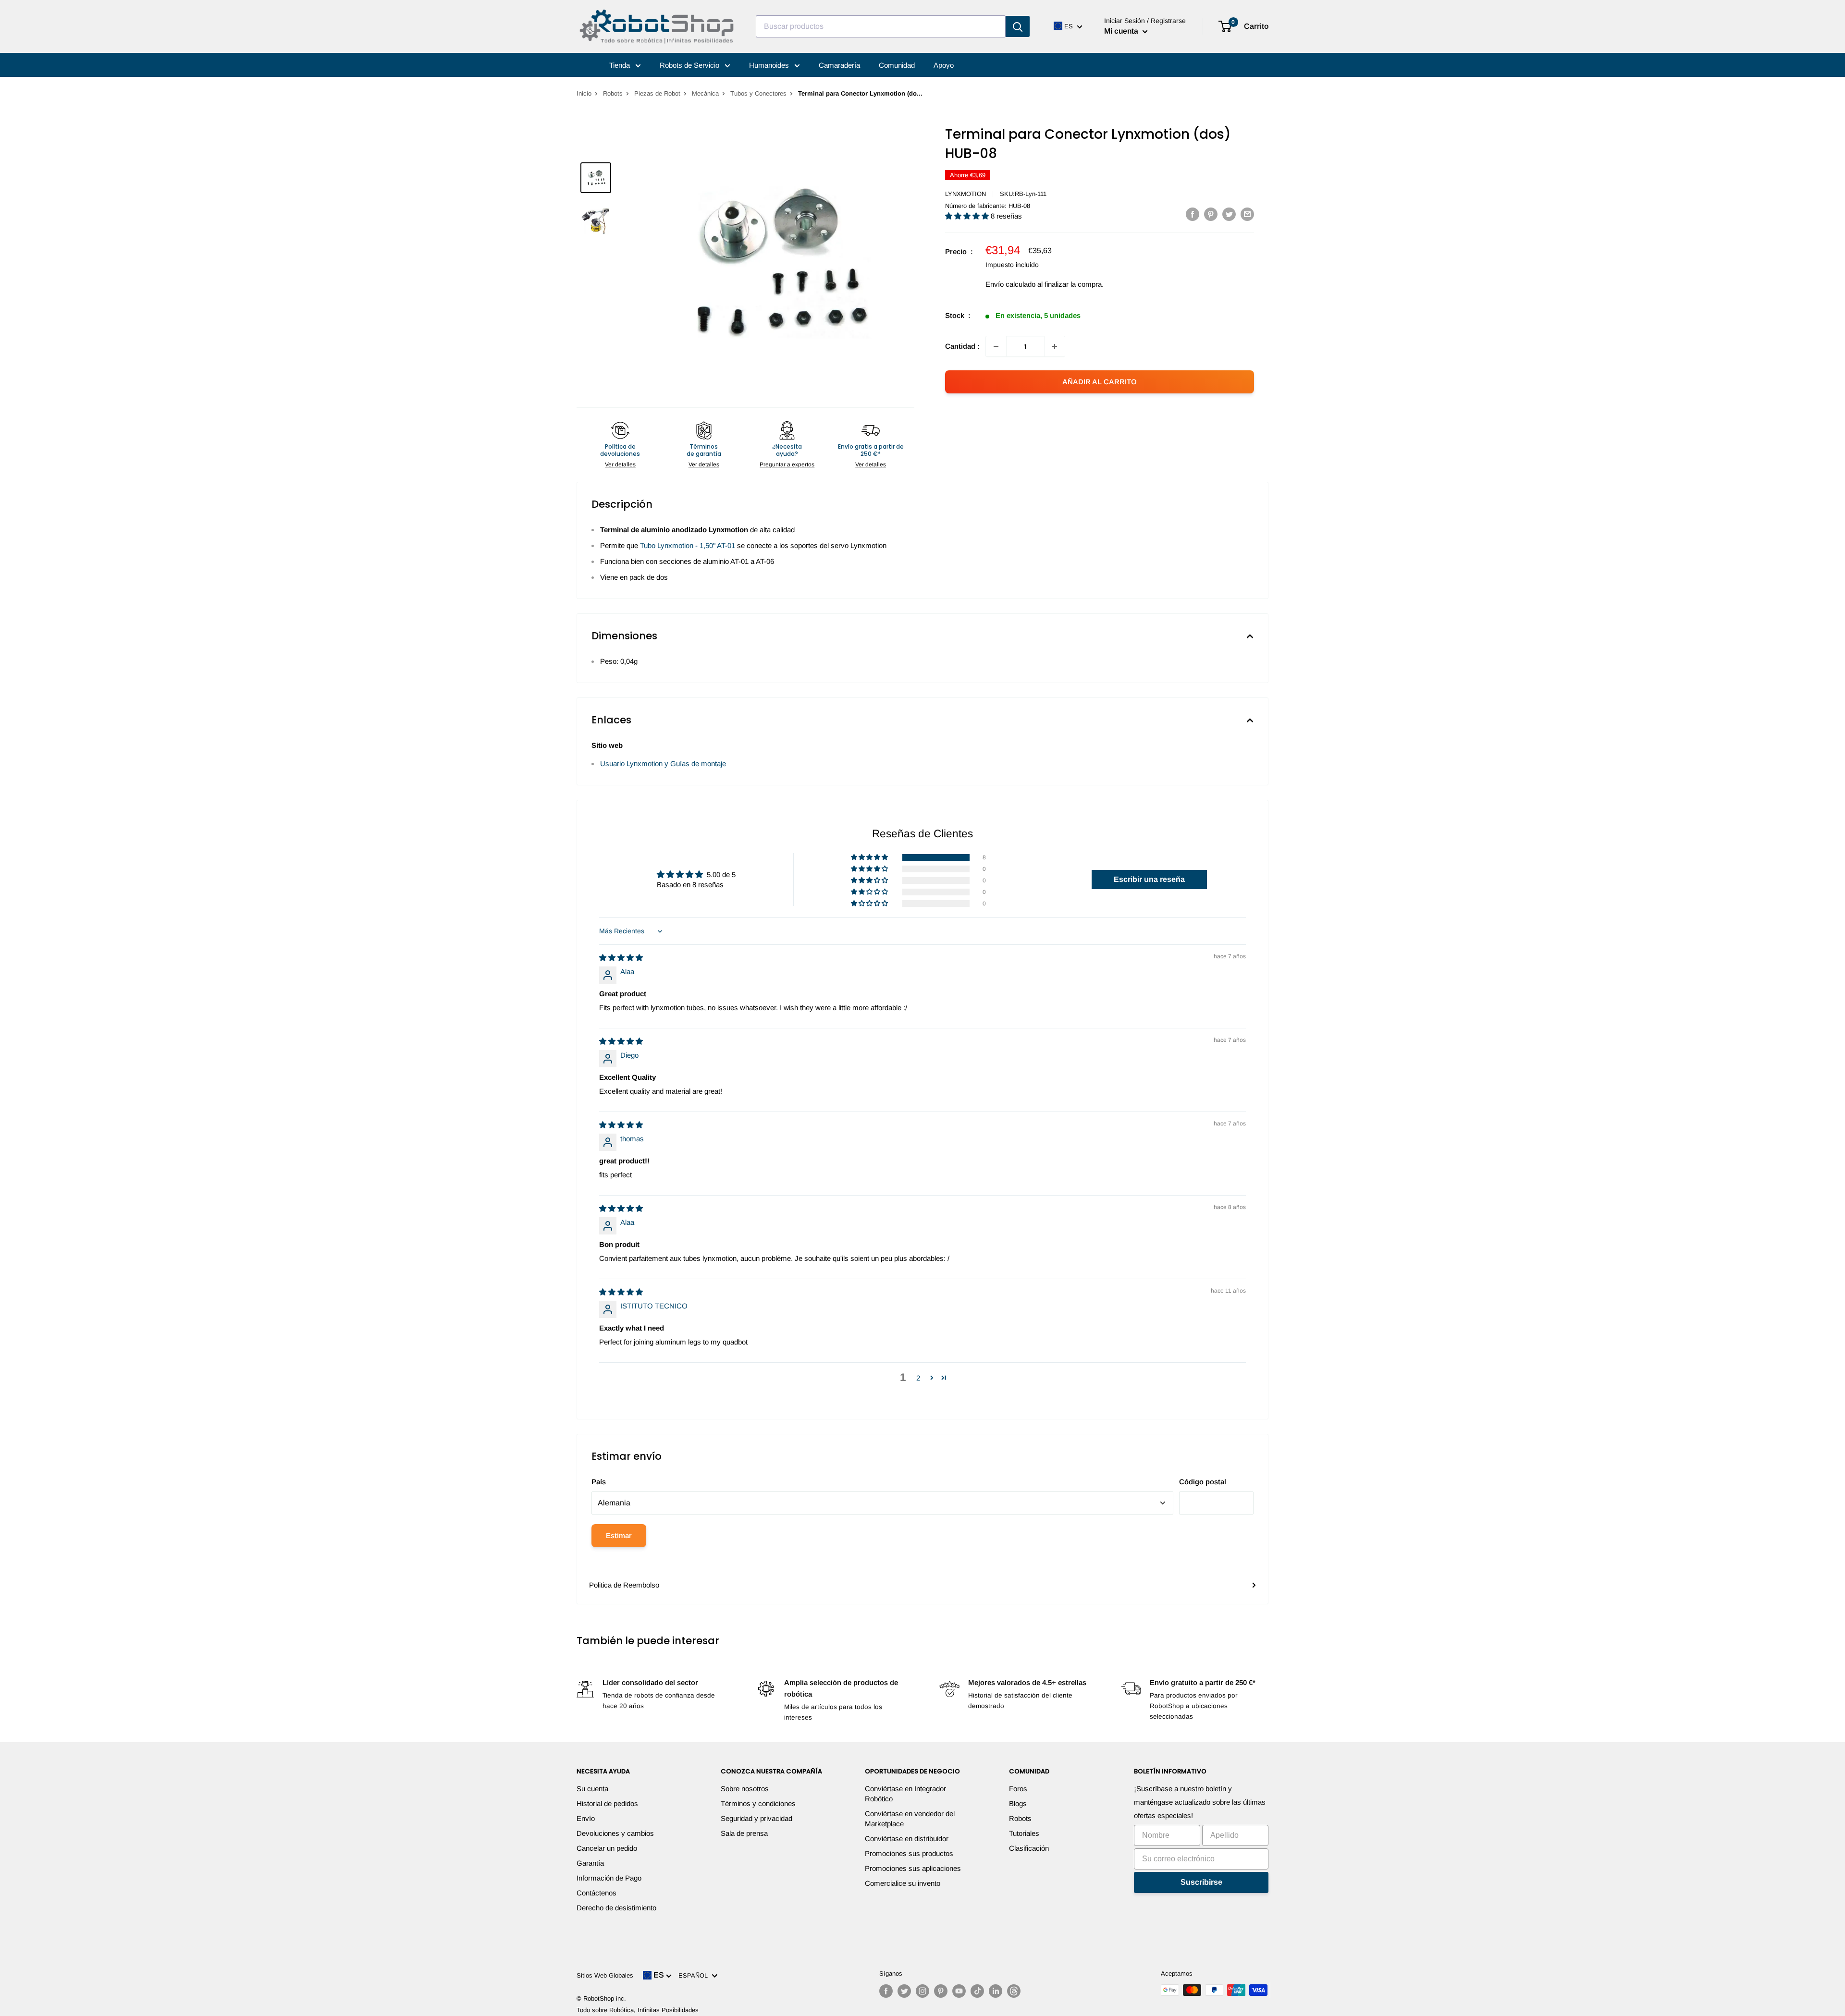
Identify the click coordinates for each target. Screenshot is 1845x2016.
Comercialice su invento (903, 1883)
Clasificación (1029, 1848)
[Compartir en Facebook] (1193, 214)
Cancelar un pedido (607, 1848)
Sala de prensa (744, 1833)
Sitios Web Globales (605, 1975)
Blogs (1018, 1803)
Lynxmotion (966, 194)
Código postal (1203, 1482)
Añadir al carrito (1100, 382)
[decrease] (996, 346)
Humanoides (770, 65)
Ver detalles (620, 464)
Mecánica (705, 93)
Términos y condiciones (758, 1803)
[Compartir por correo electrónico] (1247, 214)
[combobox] (881, 26)
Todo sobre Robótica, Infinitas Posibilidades (638, 2010)
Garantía (590, 1863)
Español (695, 1975)
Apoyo (944, 65)
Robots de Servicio (690, 65)
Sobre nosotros (745, 1789)
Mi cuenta (1122, 31)
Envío (586, 1818)
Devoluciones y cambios (615, 1833)
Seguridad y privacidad (756, 1818)
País (599, 1482)
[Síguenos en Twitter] (904, 1991)
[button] (968, 216)
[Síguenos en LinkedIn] (996, 1991)
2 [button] (918, 1378)
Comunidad (897, 65)
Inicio (584, 93)
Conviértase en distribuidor (907, 1839)
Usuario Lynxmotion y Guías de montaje (663, 764)
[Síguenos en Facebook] (886, 1991)
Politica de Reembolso (624, 1585)
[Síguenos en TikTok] (977, 1991)
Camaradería (839, 65)
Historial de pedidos (607, 1803)
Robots (613, 93)
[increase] (1055, 346)
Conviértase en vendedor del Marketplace (910, 1819)
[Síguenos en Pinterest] (941, 1991)
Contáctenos (597, 1893)
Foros (1018, 1789)
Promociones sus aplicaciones (913, 1868)
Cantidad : (962, 346)
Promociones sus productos (909, 1853)
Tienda (621, 65)
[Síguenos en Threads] (1014, 1991)
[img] (621, 958)
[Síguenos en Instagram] (922, 1991)
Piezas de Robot (657, 93)
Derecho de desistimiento (616, 1908)
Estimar (619, 1535)
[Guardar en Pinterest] (1211, 214)
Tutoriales (1024, 1833)
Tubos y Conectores (758, 93)
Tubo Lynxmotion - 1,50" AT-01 (688, 545)
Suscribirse (1201, 1882)
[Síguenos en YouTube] (959, 1991)
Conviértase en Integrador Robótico (905, 1794)
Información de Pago (609, 1878)
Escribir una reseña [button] (1149, 879)
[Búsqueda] (1018, 26)
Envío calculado (1010, 284)
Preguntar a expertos (787, 464)
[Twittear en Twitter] (1229, 214)
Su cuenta (592, 1789)
